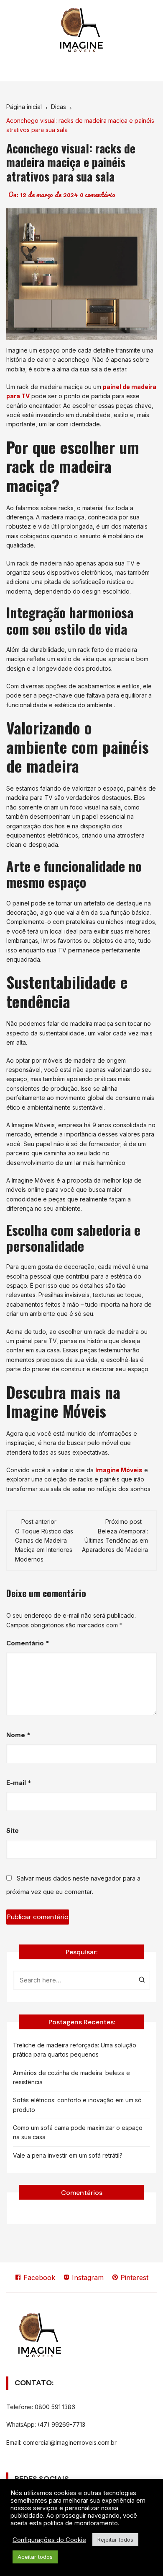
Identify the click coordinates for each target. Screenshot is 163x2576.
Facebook (38, 2278)
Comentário (28, 1643)
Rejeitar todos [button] (115, 2540)
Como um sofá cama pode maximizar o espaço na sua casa (78, 2132)
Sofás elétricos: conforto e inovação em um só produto (77, 2105)
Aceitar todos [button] (35, 2557)
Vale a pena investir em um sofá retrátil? (68, 2155)
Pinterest (133, 2278)
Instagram (87, 2278)
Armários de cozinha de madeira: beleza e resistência (71, 2077)
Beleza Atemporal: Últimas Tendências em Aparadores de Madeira (115, 1541)
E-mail (19, 1783)
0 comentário (98, 195)
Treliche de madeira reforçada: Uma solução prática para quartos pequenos (75, 2050)
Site (13, 1830)
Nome (18, 1735)
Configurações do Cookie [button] (49, 2540)
